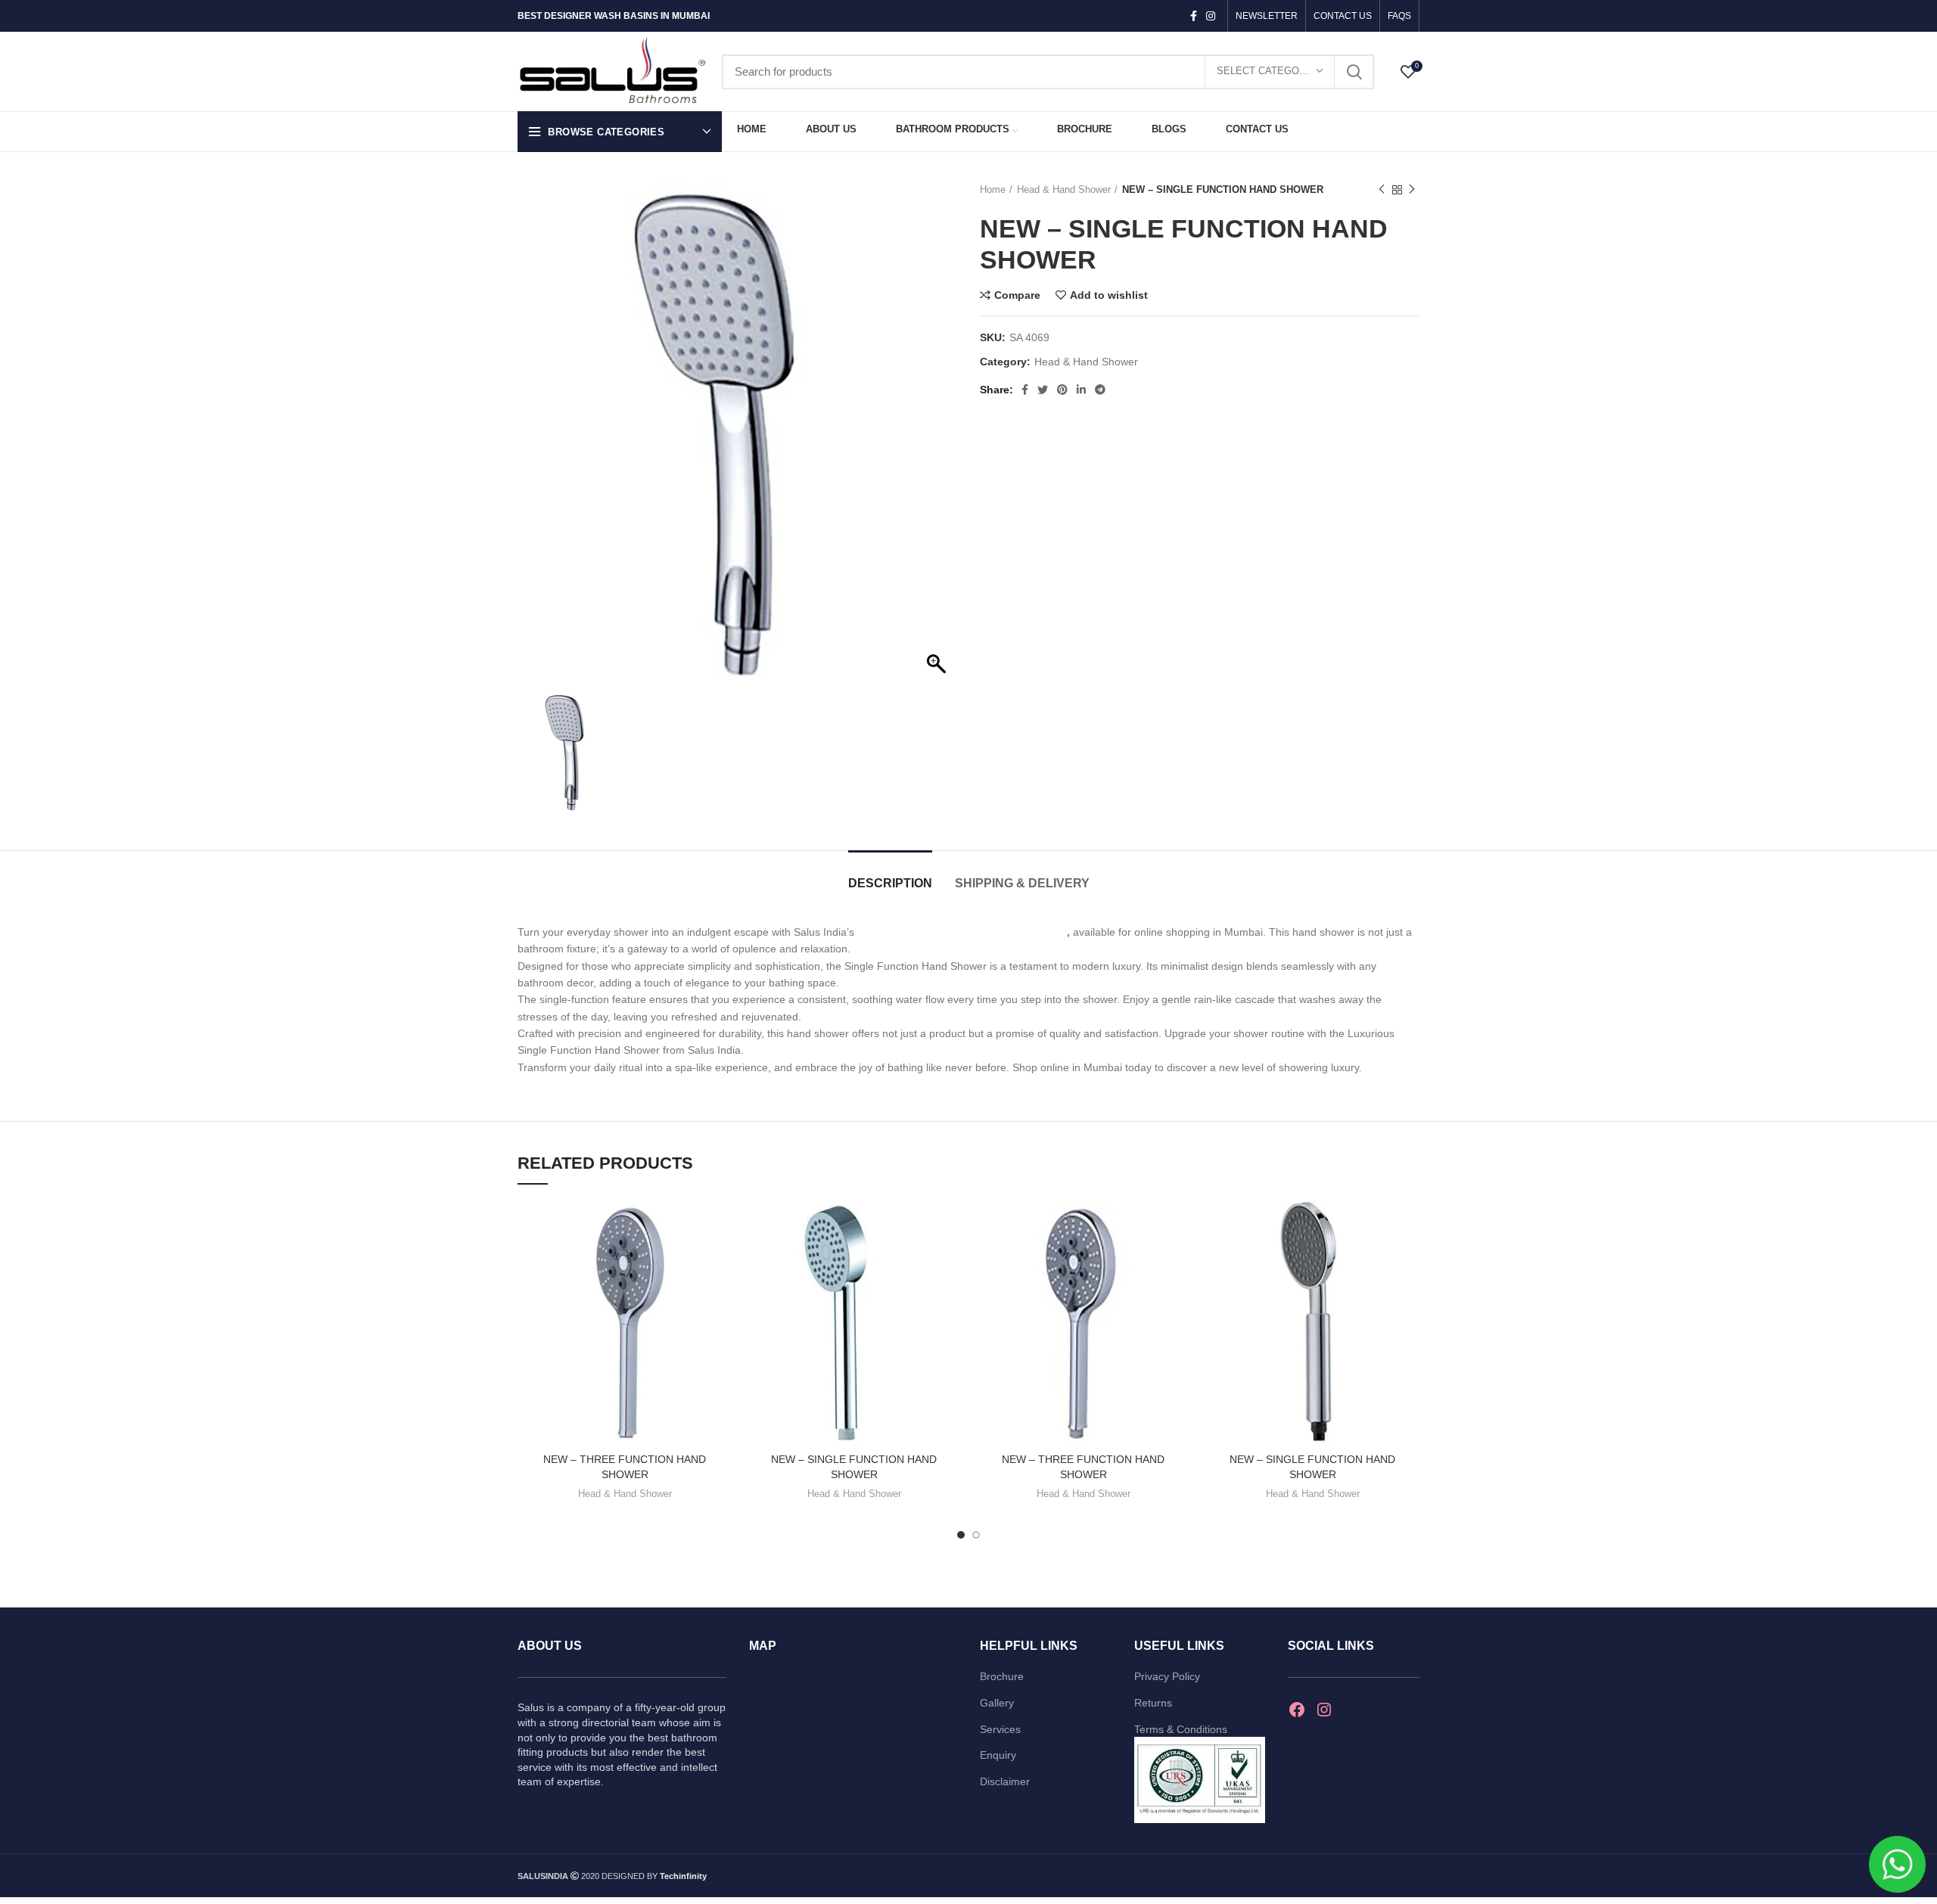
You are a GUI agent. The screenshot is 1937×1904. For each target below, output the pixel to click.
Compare (1017, 295)
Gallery (997, 1703)
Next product (1412, 190)
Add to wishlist (1109, 295)
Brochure (1002, 1676)
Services (1000, 1729)
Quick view (720, 1259)
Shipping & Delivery (1022, 883)
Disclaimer (1005, 1781)
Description (890, 883)
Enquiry (998, 1755)
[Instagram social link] (1211, 16)
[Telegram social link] (1100, 390)
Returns (1153, 1703)
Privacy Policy (1167, 1676)
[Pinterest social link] (1062, 390)
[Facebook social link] (1194, 16)
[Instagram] (1324, 1710)
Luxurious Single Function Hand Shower (962, 932)
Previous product (1382, 190)
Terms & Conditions (1181, 1729)
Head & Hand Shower (1064, 189)
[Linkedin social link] (1081, 390)
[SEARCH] (1354, 72)
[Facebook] (1297, 1710)
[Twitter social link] (1043, 390)
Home (993, 189)
